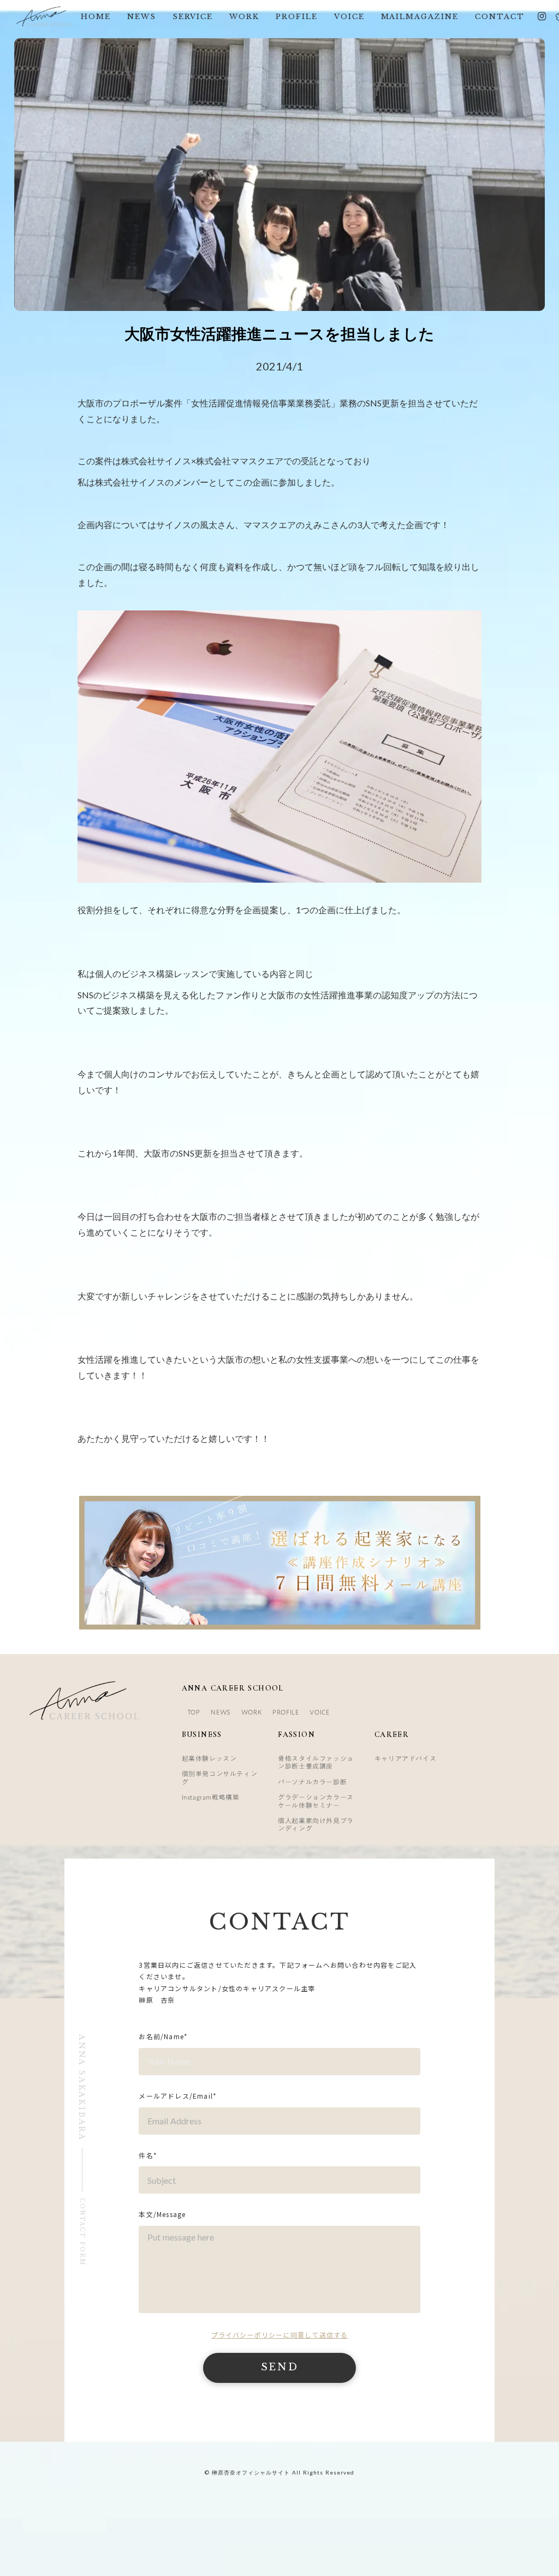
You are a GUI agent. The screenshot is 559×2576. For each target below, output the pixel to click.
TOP (194, 1712)
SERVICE (193, 17)
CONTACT (500, 17)
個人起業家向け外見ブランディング (316, 1824)
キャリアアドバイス (405, 1758)
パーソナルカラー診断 (312, 1782)
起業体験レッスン (209, 1758)
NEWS (142, 17)
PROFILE (297, 17)
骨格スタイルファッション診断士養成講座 (316, 1762)
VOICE (349, 17)
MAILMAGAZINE (420, 17)
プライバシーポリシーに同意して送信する (280, 2335)
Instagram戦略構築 (211, 1797)
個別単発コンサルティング (220, 1777)
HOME (96, 17)
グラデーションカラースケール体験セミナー (316, 1801)
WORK (244, 17)
